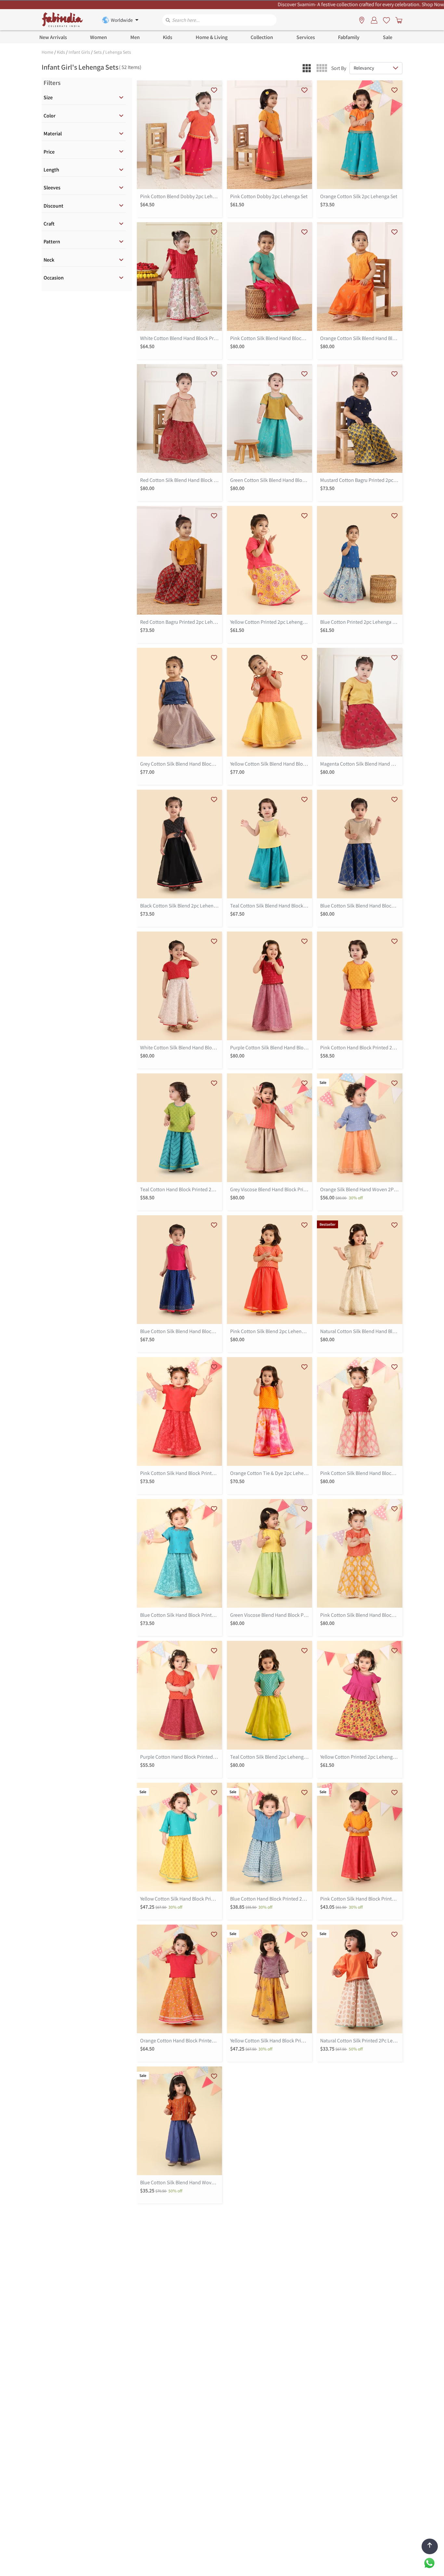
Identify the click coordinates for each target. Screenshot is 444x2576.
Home (47, 52)
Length (51, 170)
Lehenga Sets (118, 52)
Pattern (52, 242)
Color (50, 116)
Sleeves (52, 188)
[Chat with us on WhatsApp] (429, 2562)
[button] (307, 68)
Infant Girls (79, 52)
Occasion (54, 278)
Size (48, 97)
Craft (49, 224)
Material (53, 134)
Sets (98, 52)
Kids (61, 52)
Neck (49, 260)
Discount (53, 206)
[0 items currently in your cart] (398, 20)
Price (49, 152)
